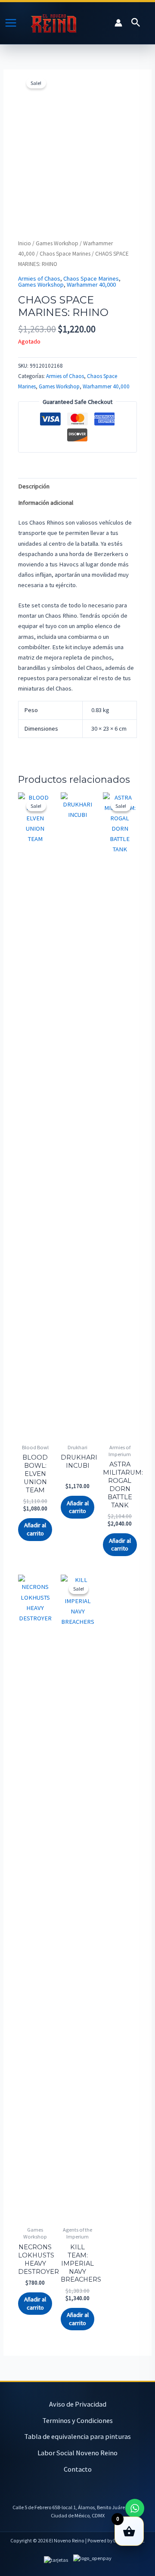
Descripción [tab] (34, 486)
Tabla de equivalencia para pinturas (77, 2436)
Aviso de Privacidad (78, 2404)
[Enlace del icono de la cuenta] (118, 23)
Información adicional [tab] (46, 503)
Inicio (25, 243)
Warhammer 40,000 (91, 284)
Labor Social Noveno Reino (77, 2453)
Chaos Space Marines (65, 254)
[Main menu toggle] (11, 23)
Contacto (78, 2469)
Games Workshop (57, 243)
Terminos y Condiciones (77, 2420)
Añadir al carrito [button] (35, 1529)
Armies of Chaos (39, 278)
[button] (136, 23)
